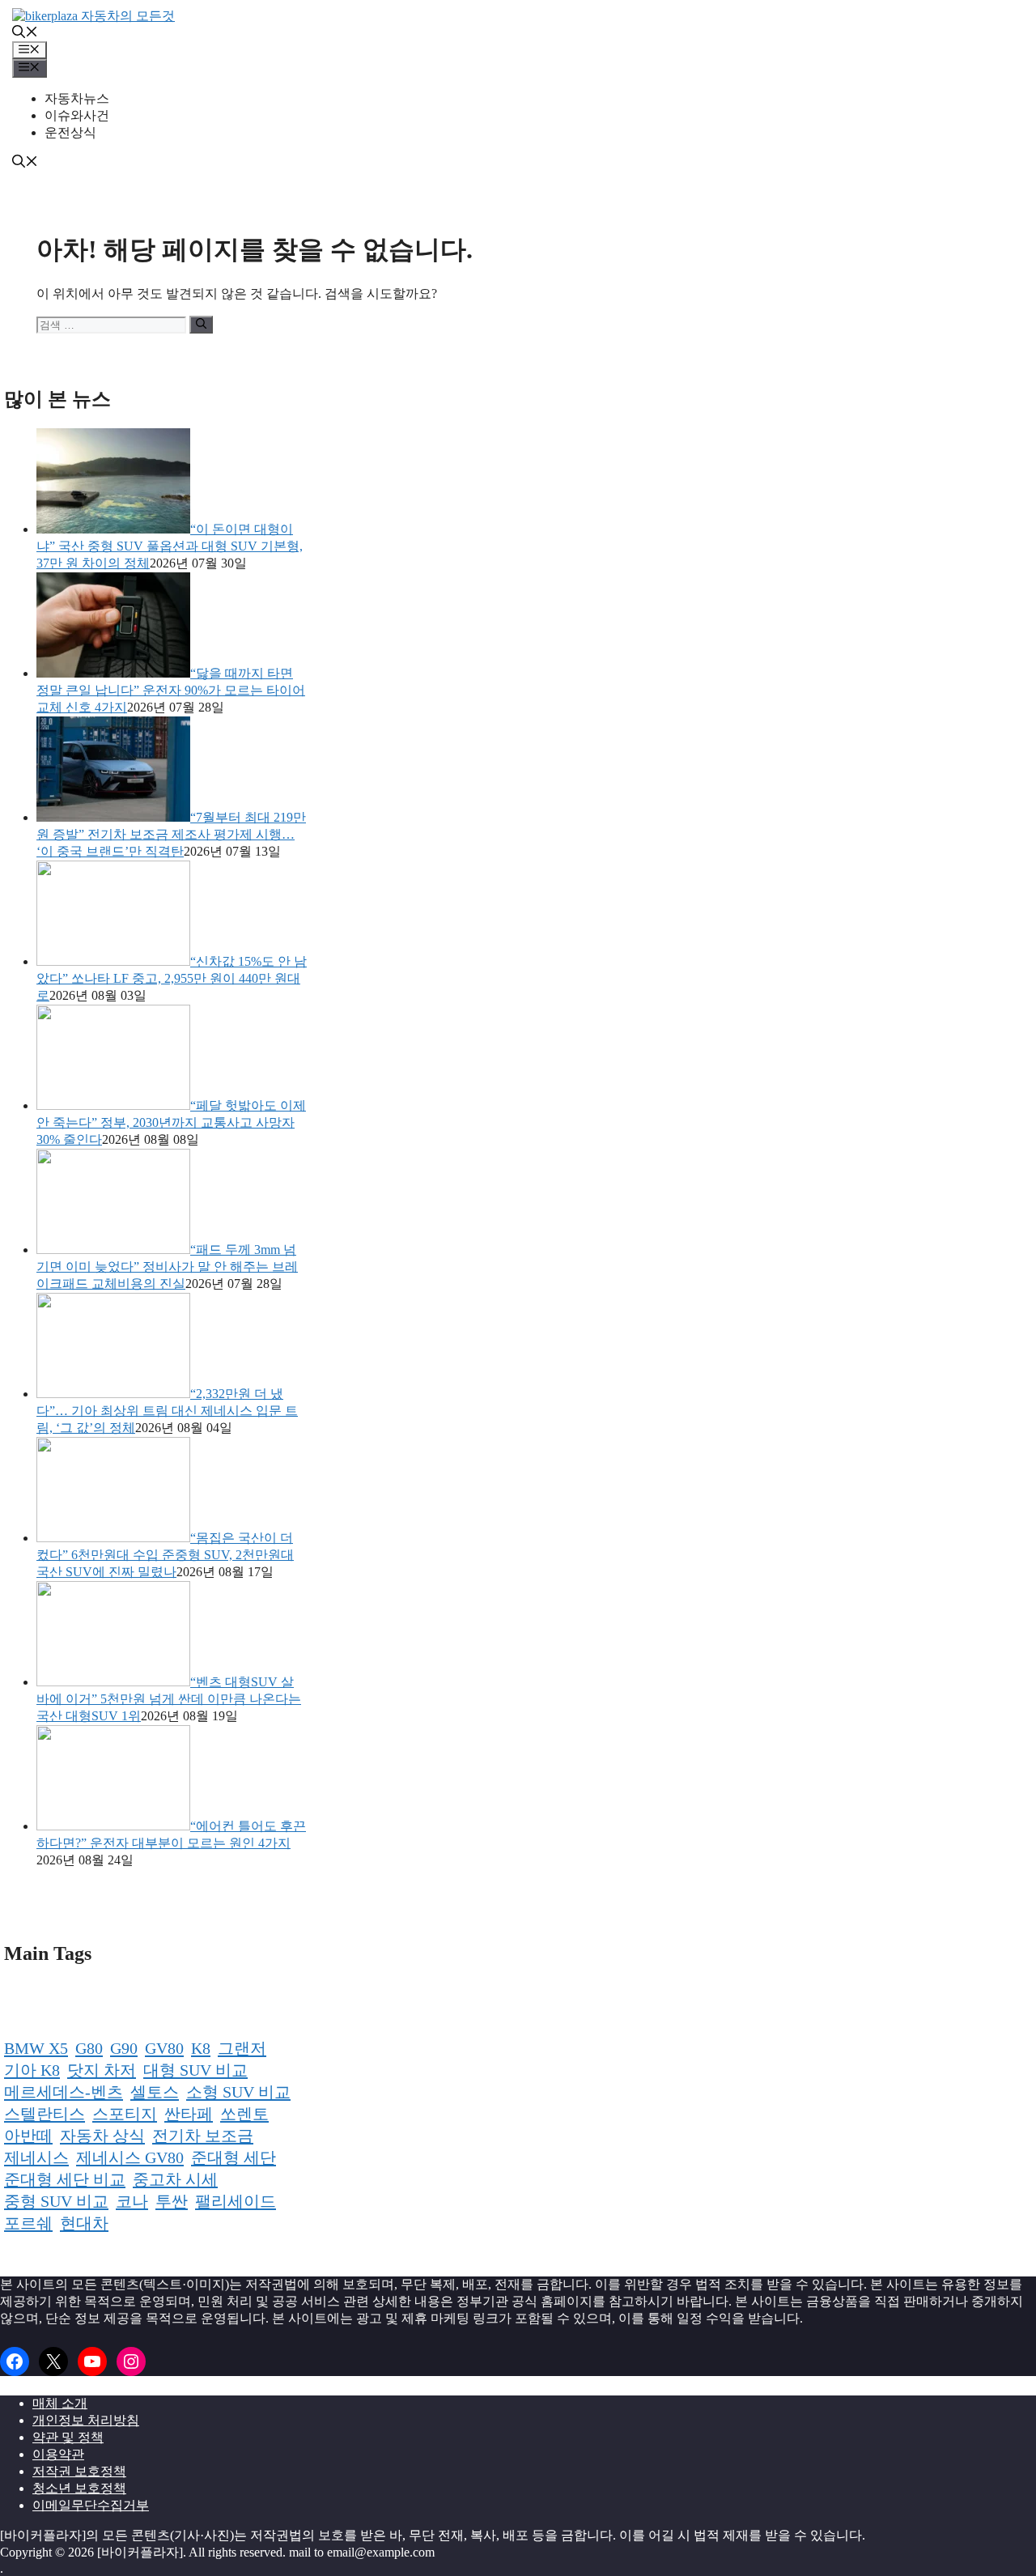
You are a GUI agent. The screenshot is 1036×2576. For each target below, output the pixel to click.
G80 (89, 2048)
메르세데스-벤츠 (64, 2092)
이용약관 (58, 2454)
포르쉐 (28, 2223)
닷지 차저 (102, 2070)
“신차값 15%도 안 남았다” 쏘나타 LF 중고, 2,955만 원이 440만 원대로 (172, 978)
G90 (124, 2048)
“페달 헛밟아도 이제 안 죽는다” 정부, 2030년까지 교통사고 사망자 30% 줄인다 (171, 1122)
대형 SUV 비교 (195, 2070)
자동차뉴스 (77, 98)
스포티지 (125, 2114)
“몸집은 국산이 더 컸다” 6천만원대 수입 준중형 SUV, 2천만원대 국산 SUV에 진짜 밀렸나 (165, 1555)
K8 (201, 2048)
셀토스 (155, 2092)
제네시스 (36, 2157)
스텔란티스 (45, 2114)
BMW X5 (36, 2048)
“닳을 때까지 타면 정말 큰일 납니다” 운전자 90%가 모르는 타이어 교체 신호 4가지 (171, 690)
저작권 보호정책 (79, 2471)
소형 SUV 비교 (238, 2092)
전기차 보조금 (203, 2136)
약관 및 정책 (68, 2437)
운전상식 (70, 132)
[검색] (201, 325)
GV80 (164, 2048)
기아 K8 (32, 2070)
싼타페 (189, 2114)
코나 (132, 2201)
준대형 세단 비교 (65, 2179)
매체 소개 (60, 2403)
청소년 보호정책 (79, 2488)
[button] (25, 34)
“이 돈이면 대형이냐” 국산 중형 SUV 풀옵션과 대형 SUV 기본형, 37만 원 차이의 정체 (170, 546)
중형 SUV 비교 (56, 2201)
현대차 (84, 2223)
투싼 (172, 2201)
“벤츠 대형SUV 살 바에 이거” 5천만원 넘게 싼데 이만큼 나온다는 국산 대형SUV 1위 (169, 1699)
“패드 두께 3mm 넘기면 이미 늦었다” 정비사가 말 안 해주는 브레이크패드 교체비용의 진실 (167, 1267)
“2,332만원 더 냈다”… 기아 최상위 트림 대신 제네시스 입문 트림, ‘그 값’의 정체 (167, 1411)
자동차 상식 (102, 2136)
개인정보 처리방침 (86, 2420)
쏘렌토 (244, 2114)
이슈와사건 (77, 115)
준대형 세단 (234, 2157)
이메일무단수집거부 (91, 2505)
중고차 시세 (175, 2179)
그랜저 (242, 2048)
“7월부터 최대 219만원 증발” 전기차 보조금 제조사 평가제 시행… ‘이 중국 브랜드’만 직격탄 (171, 834)
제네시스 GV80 (130, 2157)
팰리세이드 (236, 2201)
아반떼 (28, 2136)
